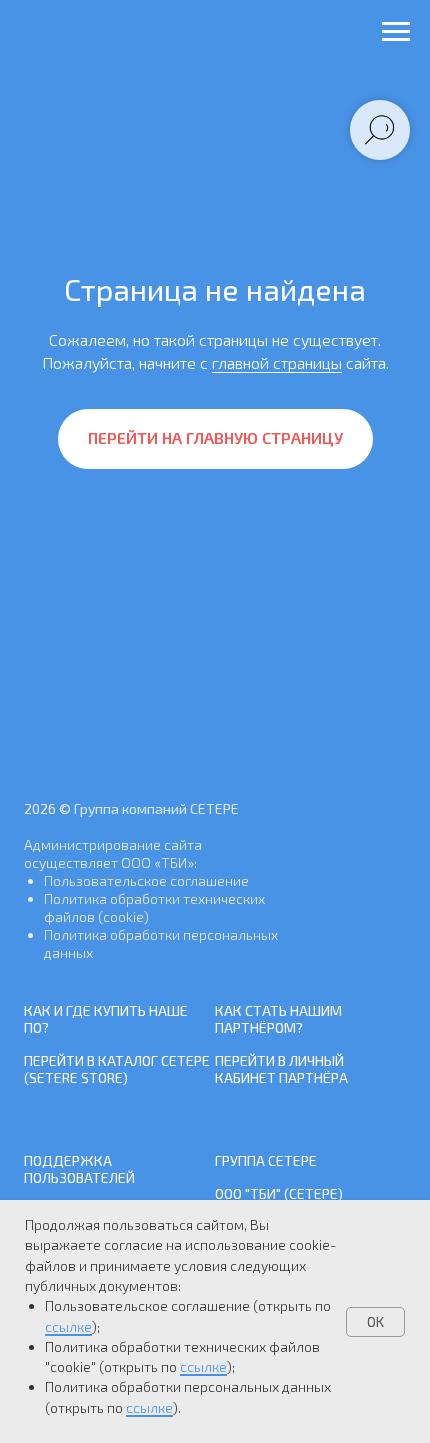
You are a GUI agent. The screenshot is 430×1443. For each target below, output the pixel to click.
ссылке (68, 1326)
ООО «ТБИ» (157, 862)
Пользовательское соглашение (146, 880)
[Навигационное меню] (396, 32)
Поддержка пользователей (79, 1169)
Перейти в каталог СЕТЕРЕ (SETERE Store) (117, 1069)
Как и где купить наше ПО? (106, 1019)
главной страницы (277, 362)
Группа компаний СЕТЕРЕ (156, 808)
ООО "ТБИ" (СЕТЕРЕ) (279, 1193)
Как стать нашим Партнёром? (278, 1019)
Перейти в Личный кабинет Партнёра (281, 1069)
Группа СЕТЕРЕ (266, 1160)
